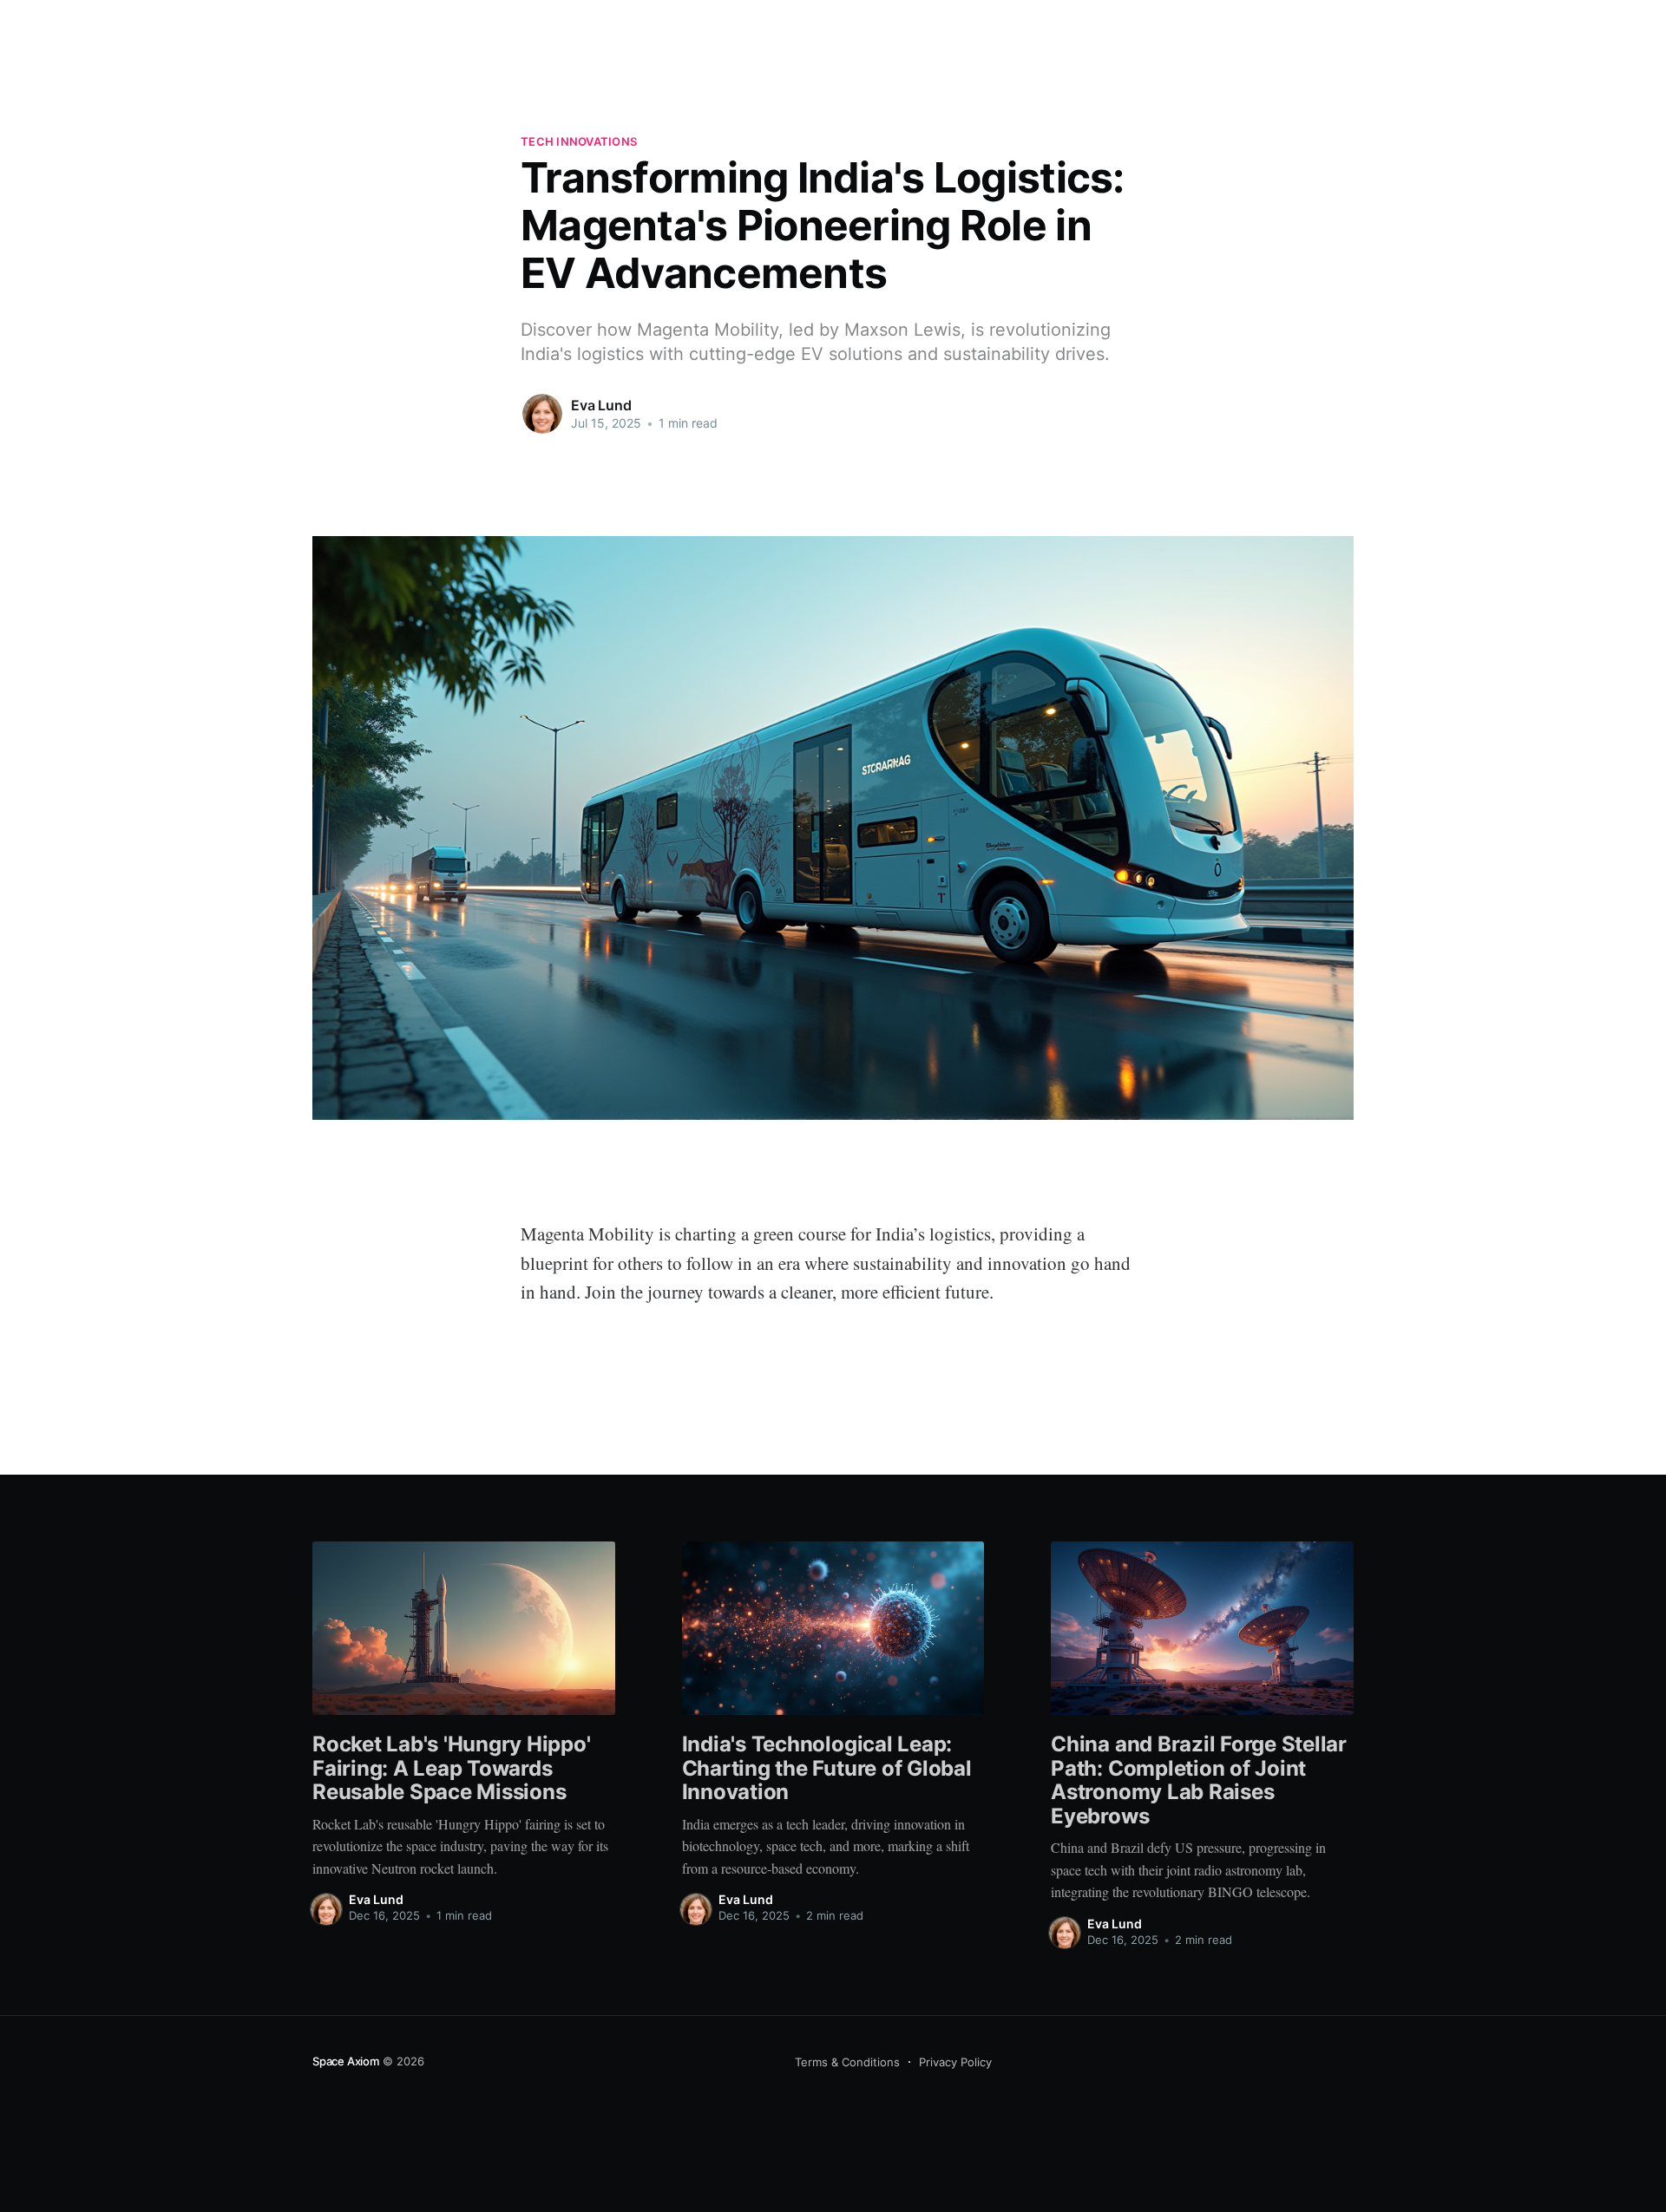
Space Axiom (346, 2061)
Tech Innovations (579, 141)
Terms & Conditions (847, 2062)
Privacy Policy (955, 2062)
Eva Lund (601, 405)
